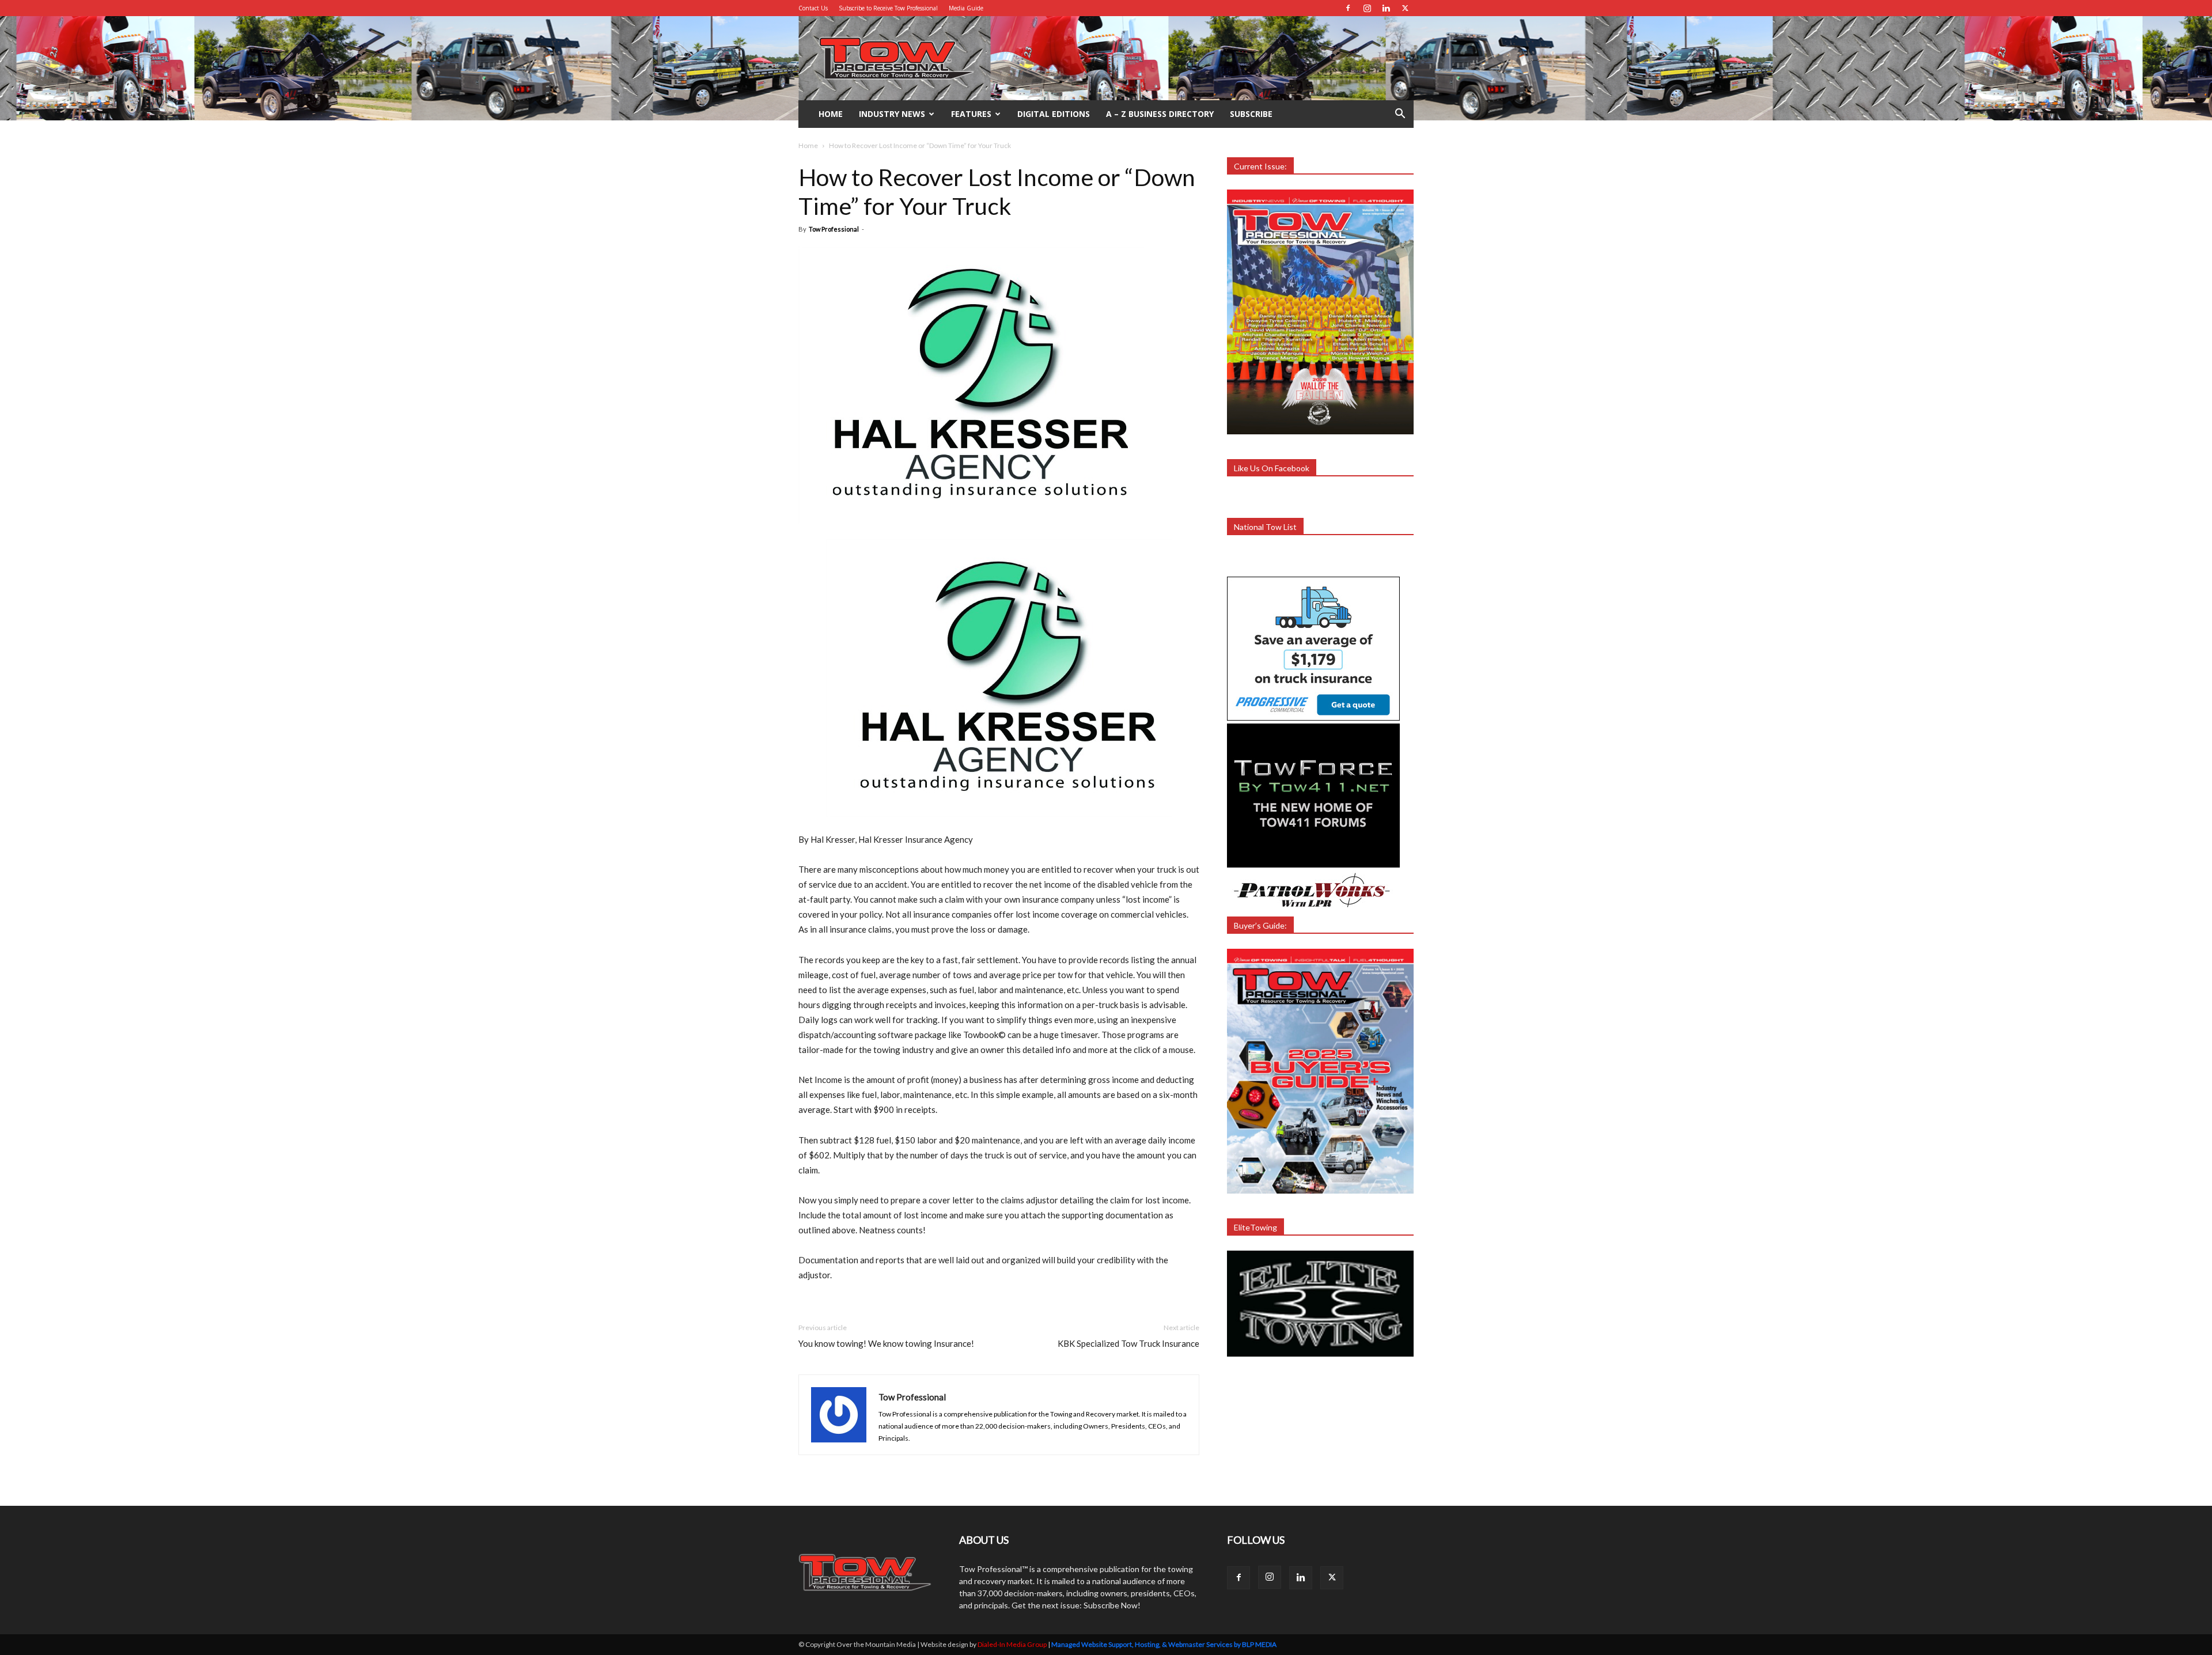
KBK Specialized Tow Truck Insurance (1128, 1343)
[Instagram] (1367, 8)
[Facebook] (1348, 8)
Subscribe (1251, 114)
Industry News (892, 114)
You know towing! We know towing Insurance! (886, 1343)
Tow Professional (834, 229)
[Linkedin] (1386, 8)
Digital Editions (1054, 114)
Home (831, 114)
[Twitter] (1405, 8)
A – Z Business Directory (1160, 114)
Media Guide (966, 8)
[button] (1400, 115)
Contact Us (813, 8)
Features (971, 114)
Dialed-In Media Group (1012, 1644)
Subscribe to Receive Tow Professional (888, 8)
